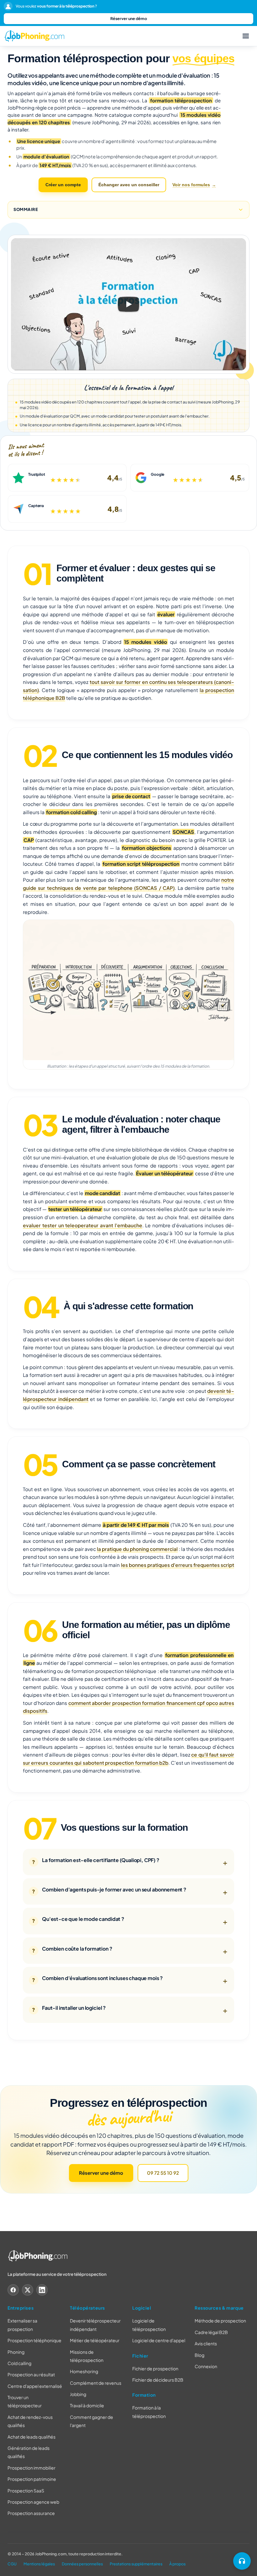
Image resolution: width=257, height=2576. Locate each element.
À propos (177, 2564)
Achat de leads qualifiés (31, 2437)
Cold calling (19, 2363)
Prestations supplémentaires (136, 2564)
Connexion (206, 2366)
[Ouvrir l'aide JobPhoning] (242, 2561)
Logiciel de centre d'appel (159, 2340)
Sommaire (26, 209)
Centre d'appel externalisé (35, 2386)
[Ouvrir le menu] (246, 36)
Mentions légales (39, 2564)
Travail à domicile (87, 2405)
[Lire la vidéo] (128, 304)
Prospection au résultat (31, 2374)
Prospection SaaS (26, 2491)
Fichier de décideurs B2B (158, 2380)
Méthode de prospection (220, 2321)
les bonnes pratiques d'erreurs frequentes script (178, 1565)
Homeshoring (84, 2371)
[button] (128, 304)
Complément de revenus (96, 2383)
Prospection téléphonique (34, 2340)
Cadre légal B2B (211, 2332)
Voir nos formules (191, 185)
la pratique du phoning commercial (137, 1549)
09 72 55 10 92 (163, 2173)
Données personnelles (82, 2564)
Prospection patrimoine (32, 2479)
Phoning (16, 2352)
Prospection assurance (31, 2513)
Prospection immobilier (31, 2468)
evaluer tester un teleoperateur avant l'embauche (83, 1225)
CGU (12, 2564)
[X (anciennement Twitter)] (28, 2290)
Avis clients (206, 2343)
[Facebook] (13, 2290)
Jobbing (78, 2394)
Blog (199, 2355)
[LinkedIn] (42, 2290)
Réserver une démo (129, 18)
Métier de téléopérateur (95, 2340)
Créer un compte (63, 185)
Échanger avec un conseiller (129, 185)
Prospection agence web (33, 2502)
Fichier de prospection (155, 2368)
